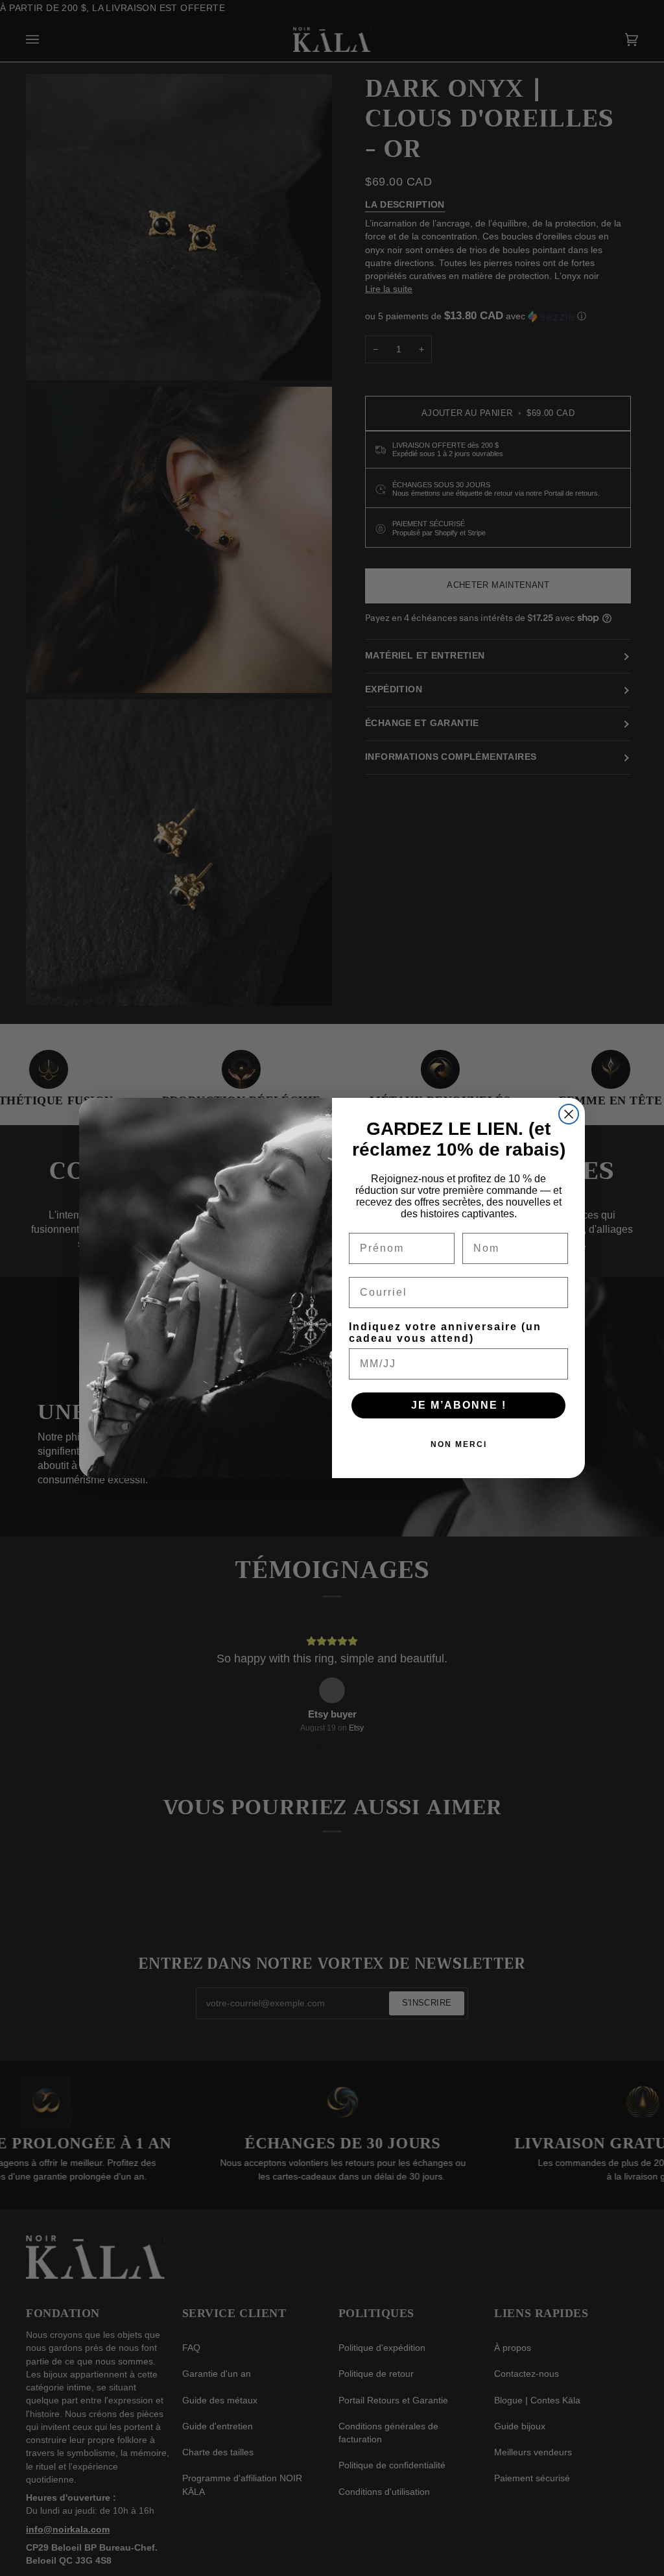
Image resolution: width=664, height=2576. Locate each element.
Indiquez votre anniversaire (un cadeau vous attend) (445, 1332)
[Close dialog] (569, 1114)
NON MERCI (459, 1444)
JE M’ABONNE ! (459, 1405)
